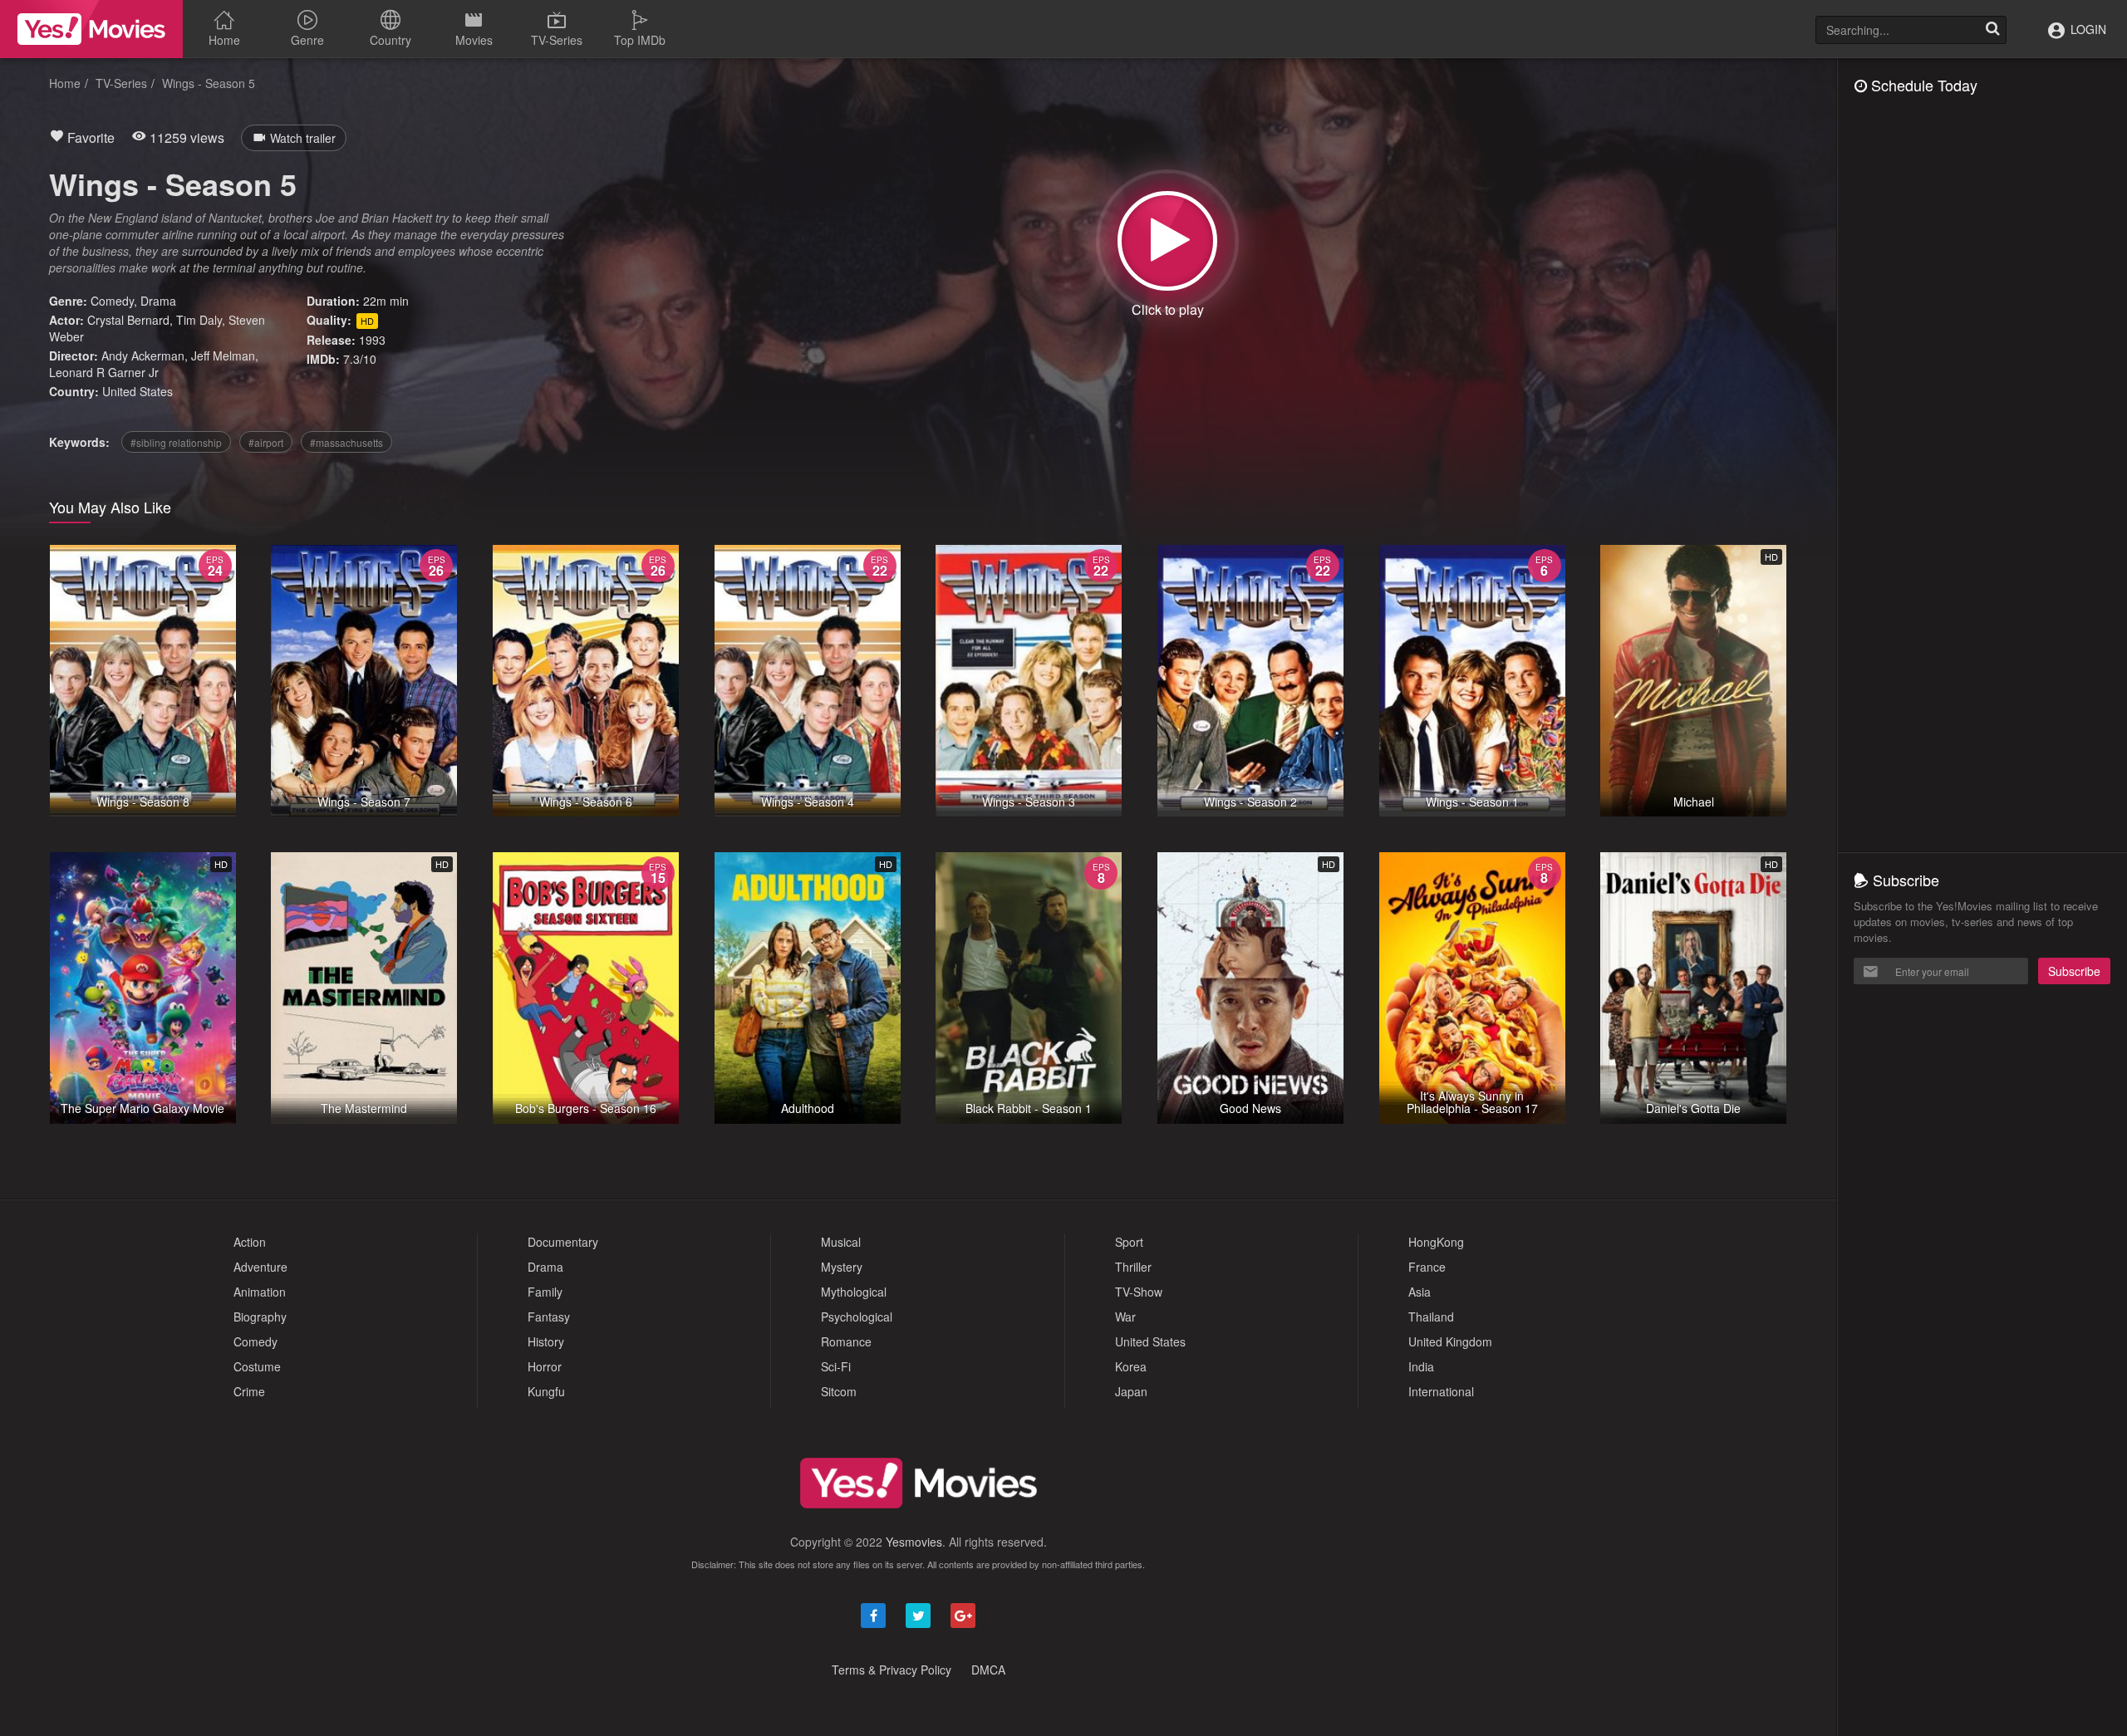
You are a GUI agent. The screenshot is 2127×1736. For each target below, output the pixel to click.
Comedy (112, 301)
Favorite (89, 137)
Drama (158, 301)
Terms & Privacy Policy (892, 1670)
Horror (545, 1366)
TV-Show (1139, 1292)
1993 (372, 340)
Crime (249, 1391)
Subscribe (2074, 971)
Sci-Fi (836, 1366)
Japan (1131, 1391)
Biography (260, 1317)
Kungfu (546, 1391)
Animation (260, 1292)
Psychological (857, 1317)
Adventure (260, 1267)
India (1421, 1366)
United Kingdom (1450, 1341)
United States (138, 391)
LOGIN (2087, 29)
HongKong (1436, 1242)
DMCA (988, 1670)
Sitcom (839, 1391)
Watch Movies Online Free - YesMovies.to (91, 29)
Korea (1131, 1366)
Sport (1129, 1242)
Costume (257, 1366)
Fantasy (549, 1317)
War (1125, 1317)
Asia (1420, 1292)
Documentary (563, 1242)
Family (545, 1292)
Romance (846, 1341)
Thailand (1431, 1317)
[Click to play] (1167, 241)
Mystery (842, 1267)
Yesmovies (914, 1542)
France (1427, 1267)
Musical (841, 1242)
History (546, 1341)
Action (250, 1242)
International (1441, 1391)
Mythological (854, 1292)
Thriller (1133, 1267)
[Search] (1992, 30)
